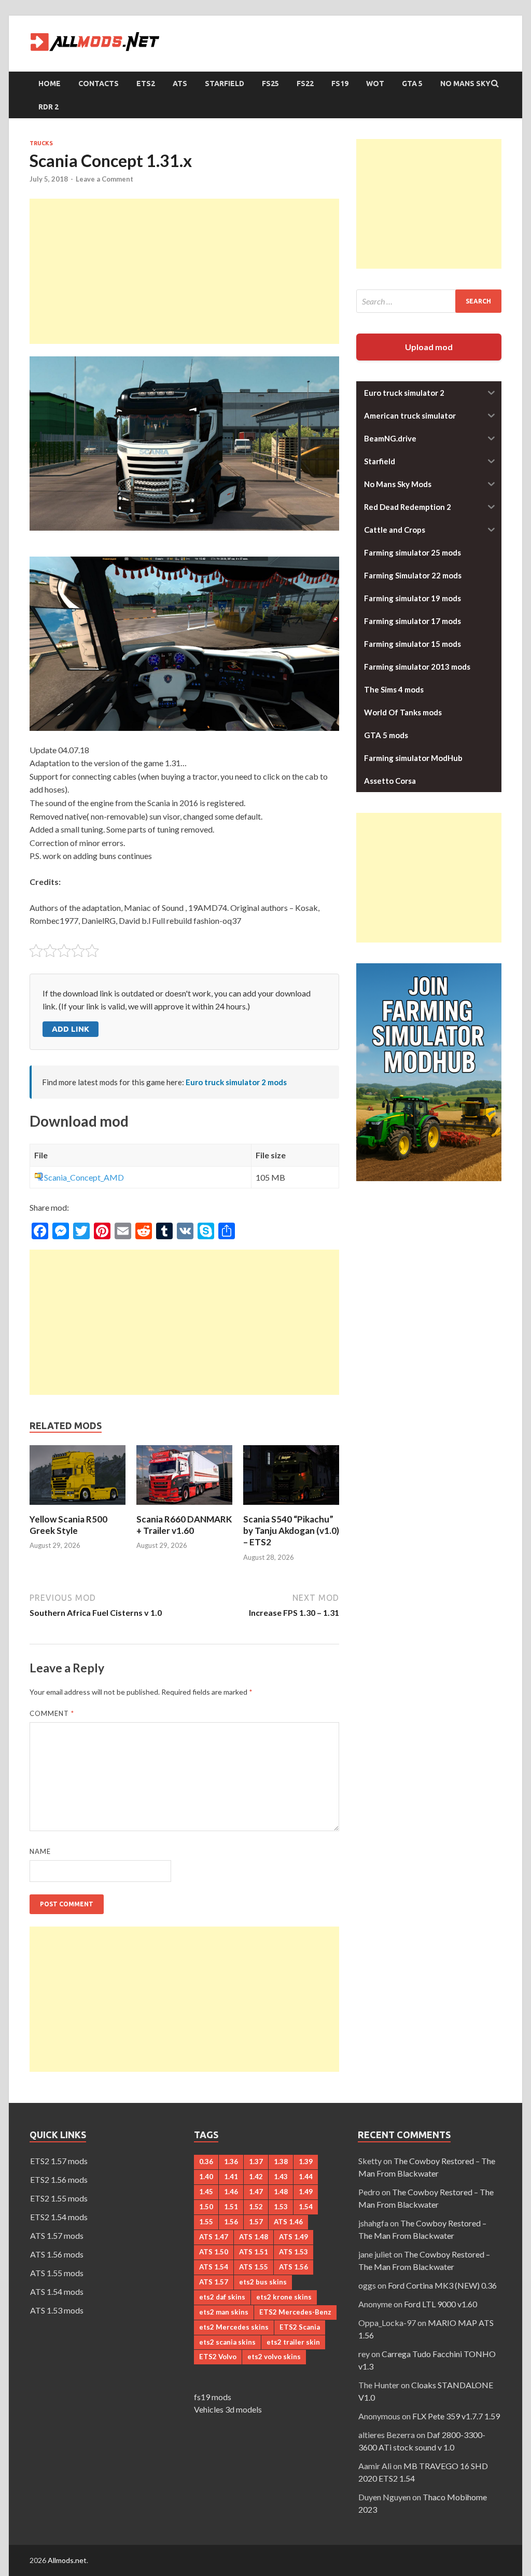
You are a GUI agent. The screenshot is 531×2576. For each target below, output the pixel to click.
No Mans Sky (465, 84)
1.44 (306, 2177)
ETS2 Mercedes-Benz (295, 2312)
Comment (52, 1713)
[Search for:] (429, 301)
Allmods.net (67, 2560)
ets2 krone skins (284, 2297)
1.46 (231, 2192)
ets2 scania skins (227, 2342)
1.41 (231, 2177)
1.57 (256, 2222)
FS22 (305, 84)
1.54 (306, 2207)
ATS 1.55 (254, 2267)
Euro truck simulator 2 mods (236, 1082)
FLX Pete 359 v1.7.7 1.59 (456, 2416)
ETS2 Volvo (218, 2357)
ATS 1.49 (294, 2237)
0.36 (206, 2162)
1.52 (256, 2207)
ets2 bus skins (263, 2282)
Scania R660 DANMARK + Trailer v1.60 (184, 1525)
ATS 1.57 (214, 2282)
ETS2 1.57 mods (59, 2161)
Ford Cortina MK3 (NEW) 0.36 (442, 2285)
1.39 (306, 2162)
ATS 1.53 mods (57, 2310)
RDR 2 (48, 107)
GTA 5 (412, 84)
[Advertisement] (184, 271)
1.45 (206, 2192)
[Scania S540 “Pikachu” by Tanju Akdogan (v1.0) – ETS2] (291, 1507)
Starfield (225, 84)
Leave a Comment (104, 179)
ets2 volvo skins (274, 2357)
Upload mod (429, 347)
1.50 (206, 2207)
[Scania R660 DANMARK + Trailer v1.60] (184, 1507)
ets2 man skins (224, 2312)
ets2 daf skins (222, 2297)
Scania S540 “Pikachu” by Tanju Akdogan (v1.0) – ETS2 (291, 1531)
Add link (71, 1029)
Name (40, 1851)
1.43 (281, 2177)
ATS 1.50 (214, 2252)
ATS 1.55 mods (57, 2273)
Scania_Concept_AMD (84, 1177)
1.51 (231, 2207)
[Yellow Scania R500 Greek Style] (78, 1507)
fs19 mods (213, 2397)
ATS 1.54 (214, 2267)
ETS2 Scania (300, 2327)
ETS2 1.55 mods (59, 2198)
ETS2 (146, 84)
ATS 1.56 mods (57, 2254)
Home (50, 84)
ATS (180, 84)
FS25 (270, 84)
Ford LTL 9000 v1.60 (441, 2304)
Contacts (99, 84)
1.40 (206, 2177)
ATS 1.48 (254, 2237)
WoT (375, 84)
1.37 (256, 2162)
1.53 (281, 2207)
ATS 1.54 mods (57, 2291)
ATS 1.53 (294, 2252)
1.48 (281, 2192)
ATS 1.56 (294, 2267)
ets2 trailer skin (293, 2342)
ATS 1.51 (254, 2252)
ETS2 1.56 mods (59, 2179)
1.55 (206, 2222)
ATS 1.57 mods (57, 2235)
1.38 (281, 2162)
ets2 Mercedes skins (234, 2327)
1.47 (256, 2192)
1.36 (231, 2162)
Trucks (41, 143)
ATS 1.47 (214, 2237)
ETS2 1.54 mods (59, 2217)
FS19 (340, 84)
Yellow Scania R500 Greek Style (68, 1525)
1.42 (256, 2177)
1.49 (306, 2192)
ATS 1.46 (288, 2222)
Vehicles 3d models (228, 2409)
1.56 (231, 2222)
